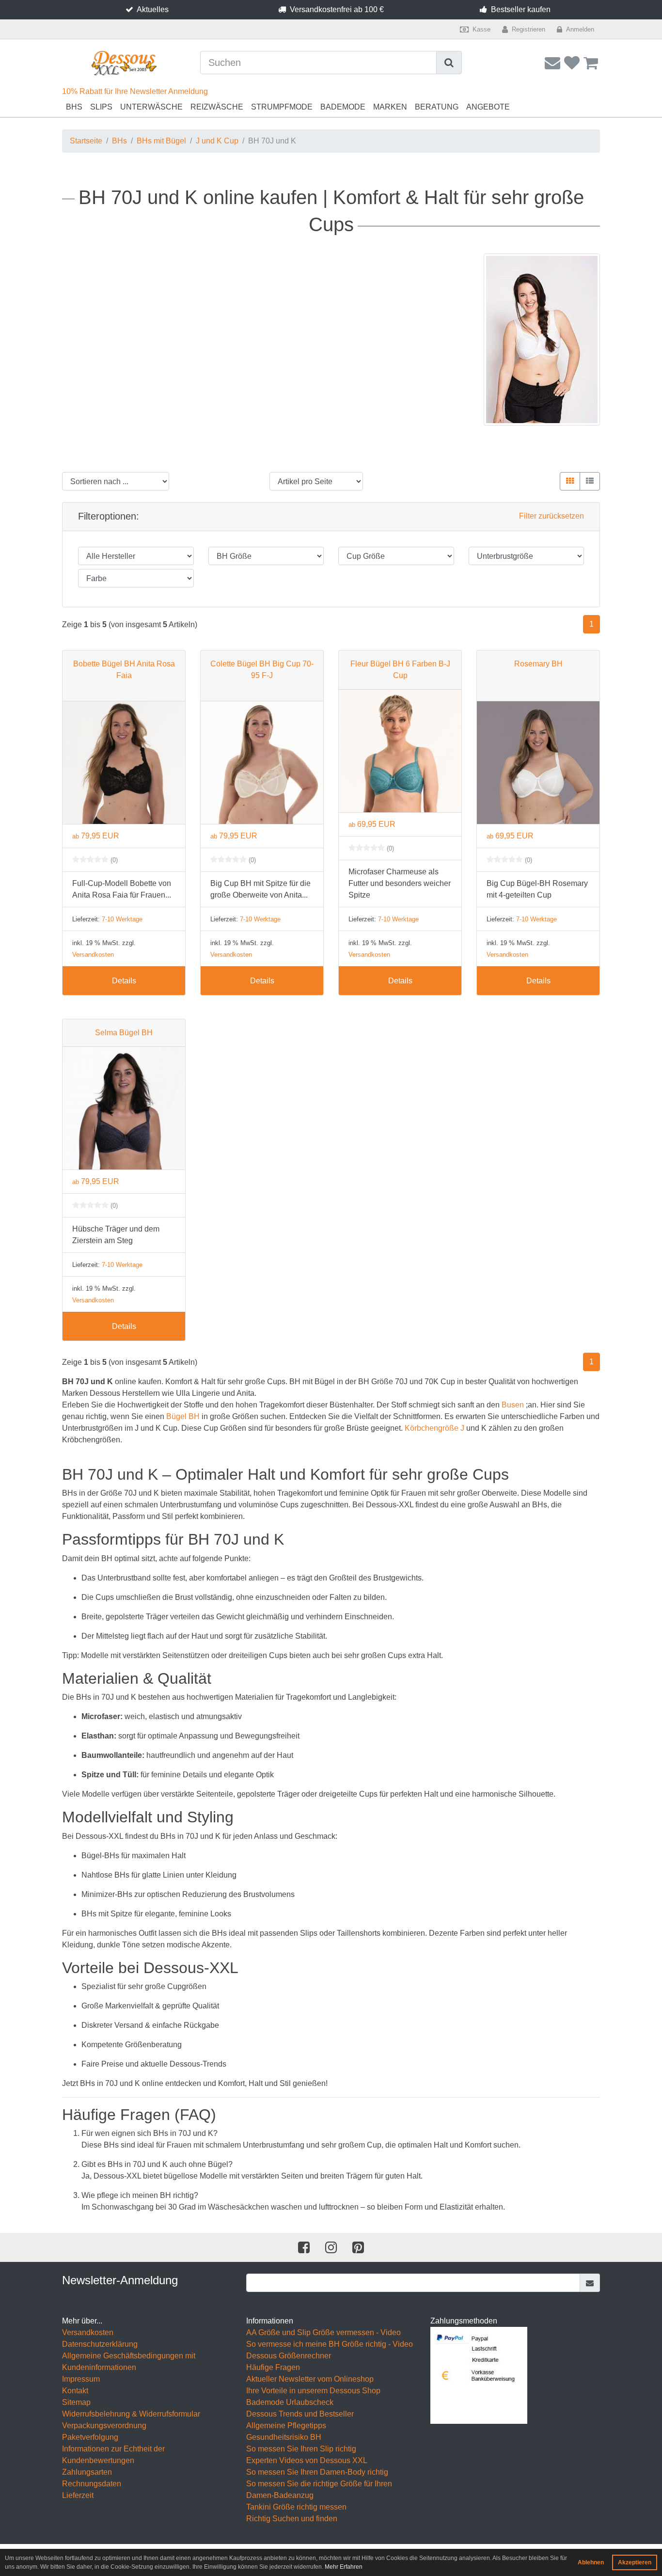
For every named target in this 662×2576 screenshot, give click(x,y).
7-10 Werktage (122, 919)
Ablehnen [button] (591, 2562)
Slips (101, 107)
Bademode (343, 107)
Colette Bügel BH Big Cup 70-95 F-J (262, 670)
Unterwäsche (151, 107)
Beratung (437, 107)
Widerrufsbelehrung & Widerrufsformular (131, 2414)
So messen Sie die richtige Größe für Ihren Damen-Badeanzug (319, 2489)
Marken (390, 107)
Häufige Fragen (273, 2367)
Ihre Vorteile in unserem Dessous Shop (313, 2391)
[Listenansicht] (590, 481)
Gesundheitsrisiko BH (284, 2437)
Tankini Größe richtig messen (296, 2507)
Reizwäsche (217, 107)
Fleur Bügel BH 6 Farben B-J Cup (400, 670)
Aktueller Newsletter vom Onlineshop (310, 2379)
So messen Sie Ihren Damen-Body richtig (317, 2472)
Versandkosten (93, 955)
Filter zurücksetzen (552, 516)
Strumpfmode (282, 107)
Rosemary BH (538, 664)
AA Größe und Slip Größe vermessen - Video (323, 2332)
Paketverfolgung (90, 2437)
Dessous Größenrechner (289, 2356)
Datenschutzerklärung (100, 2344)
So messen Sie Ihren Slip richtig (301, 2449)
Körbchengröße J (434, 1428)
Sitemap (76, 2402)
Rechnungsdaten (92, 2484)
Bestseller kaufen (521, 9)
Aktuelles (153, 9)
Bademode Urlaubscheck (290, 2402)
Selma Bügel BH (124, 1033)
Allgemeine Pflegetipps (286, 2426)
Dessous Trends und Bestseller (300, 2414)
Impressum (81, 2379)
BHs (74, 107)
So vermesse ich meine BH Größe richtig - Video (330, 2344)
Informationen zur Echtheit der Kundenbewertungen (113, 2455)
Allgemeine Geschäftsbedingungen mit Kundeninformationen (129, 2362)
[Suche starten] (449, 63)
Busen (513, 1405)
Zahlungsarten (87, 2472)
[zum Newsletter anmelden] (590, 2283)
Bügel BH (183, 1416)
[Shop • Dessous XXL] (124, 63)
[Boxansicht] (570, 481)
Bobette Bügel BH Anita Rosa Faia (124, 670)
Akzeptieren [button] (635, 2562)
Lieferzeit (78, 2495)
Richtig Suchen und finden (292, 2519)
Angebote (488, 107)
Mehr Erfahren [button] (344, 2567)
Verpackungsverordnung (104, 2426)
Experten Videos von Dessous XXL (307, 2460)
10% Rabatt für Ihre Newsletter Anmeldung (135, 91)
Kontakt (75, 2391)
